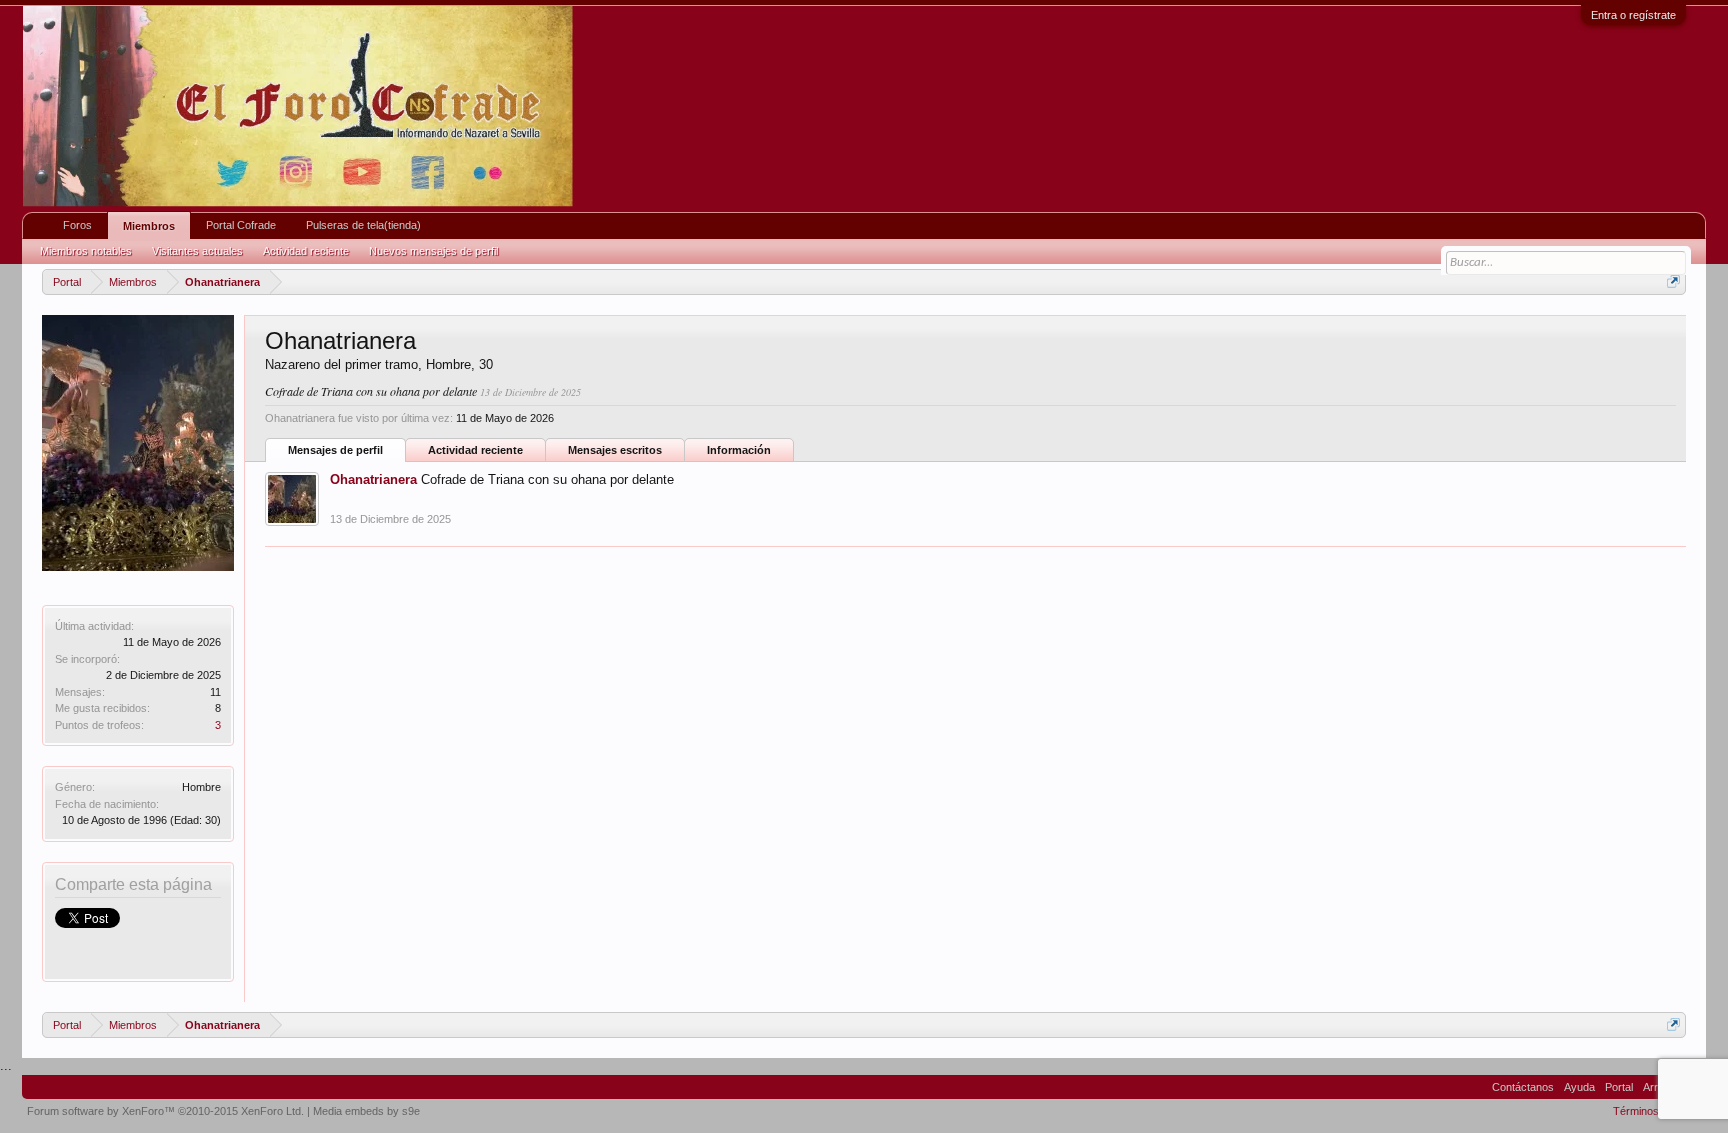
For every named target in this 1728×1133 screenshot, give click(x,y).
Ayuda (1579, 1087)
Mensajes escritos (615, 450)
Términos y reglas (1657, 1111)
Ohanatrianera (373, 479)
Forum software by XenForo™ (165, 1111)
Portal (1619, 1087)
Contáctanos (1523, 1087)
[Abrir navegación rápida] (1673, 281)
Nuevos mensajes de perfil (433, 251)
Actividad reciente (475, 450)
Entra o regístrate (1633, 15)
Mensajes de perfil (335, 450)
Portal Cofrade (241, 225)
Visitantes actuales (197, 251)
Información (739, 450)
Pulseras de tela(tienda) (363, 225)
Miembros (149, 226)
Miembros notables (86, 251)
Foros (77, 225)
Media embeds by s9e (366, 1111)
